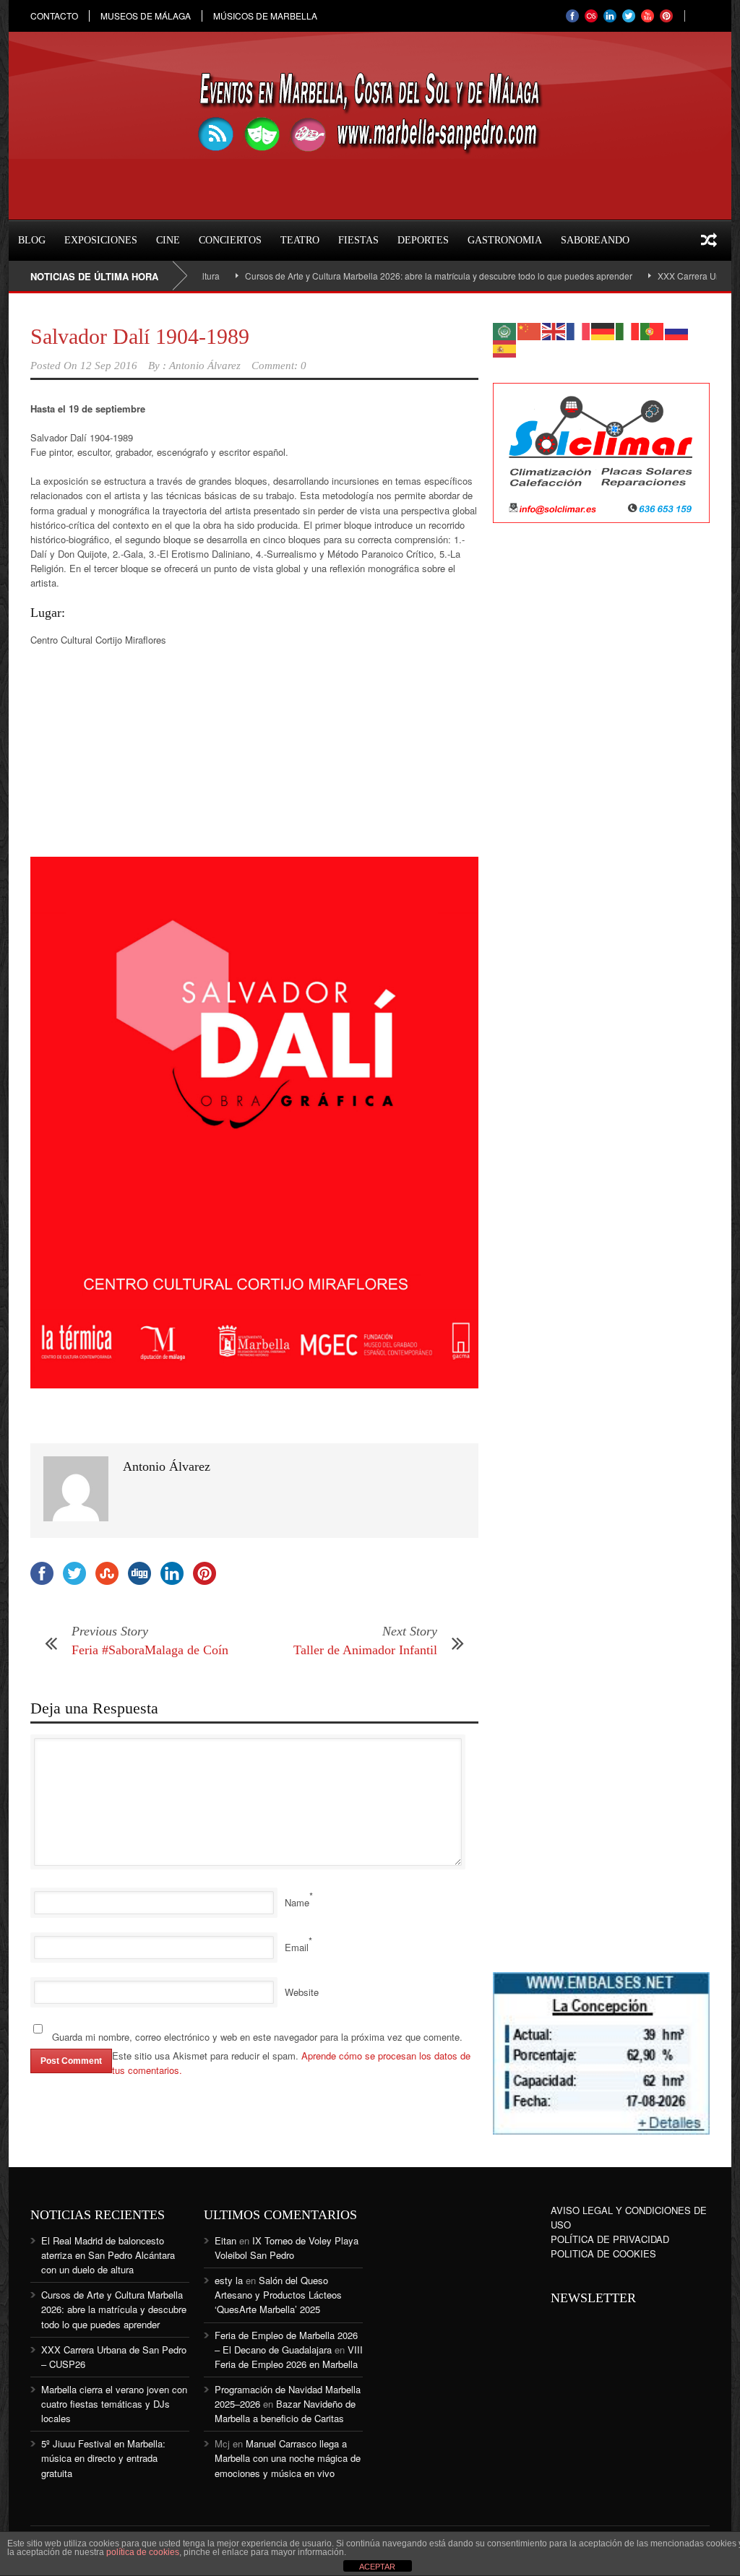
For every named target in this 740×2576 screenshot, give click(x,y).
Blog (32, 240)
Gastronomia (505, 240)
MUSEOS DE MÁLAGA (146, 16)
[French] (579, 330)
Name (297, 1902)
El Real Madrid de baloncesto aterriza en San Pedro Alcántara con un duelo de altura (108, 2255)
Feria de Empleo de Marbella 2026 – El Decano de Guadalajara (286, 2342)
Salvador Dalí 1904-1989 (140, 336)
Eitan (225, 2240)
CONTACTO (54, 16)
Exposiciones (101, 240)
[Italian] (628, 330)
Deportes (423, 240)
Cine (168, 240)
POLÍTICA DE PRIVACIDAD (610, 2239)
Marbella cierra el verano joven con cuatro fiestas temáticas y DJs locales (114, 2404)
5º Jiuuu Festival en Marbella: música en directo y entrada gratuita (103, 2458)
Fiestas (358, 240)
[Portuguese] (653, 330)
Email (297, 1947)
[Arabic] (505, 330)
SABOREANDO (595, 240)
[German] (603, 330)
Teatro (300, 240)
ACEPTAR (377, 2567)
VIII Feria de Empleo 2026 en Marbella (289, 2357)
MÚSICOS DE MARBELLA (265, 16)
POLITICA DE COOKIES (603, 2253)
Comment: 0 (279, 366)
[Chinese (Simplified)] (530, 330)
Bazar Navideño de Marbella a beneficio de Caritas (285, 2411)
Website (302, 1992)
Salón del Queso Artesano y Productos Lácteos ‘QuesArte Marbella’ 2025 (278, 2295)
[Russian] (677, 330)
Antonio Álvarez (205, 366)
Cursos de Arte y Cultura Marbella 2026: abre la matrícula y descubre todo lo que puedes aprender (403, 276)
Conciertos (230, 240)
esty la (229, 2280)
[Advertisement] (601, 769)
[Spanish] (505, 347)
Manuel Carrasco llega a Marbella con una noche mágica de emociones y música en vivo (288, 2458)
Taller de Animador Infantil (365, 1650)
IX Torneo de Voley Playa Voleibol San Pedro (287, 2248)
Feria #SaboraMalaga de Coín (150, 1650)
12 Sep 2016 (109, 366)
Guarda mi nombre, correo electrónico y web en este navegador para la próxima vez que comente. (257, 2037)
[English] (554, 330)
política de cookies (143, 2552)
